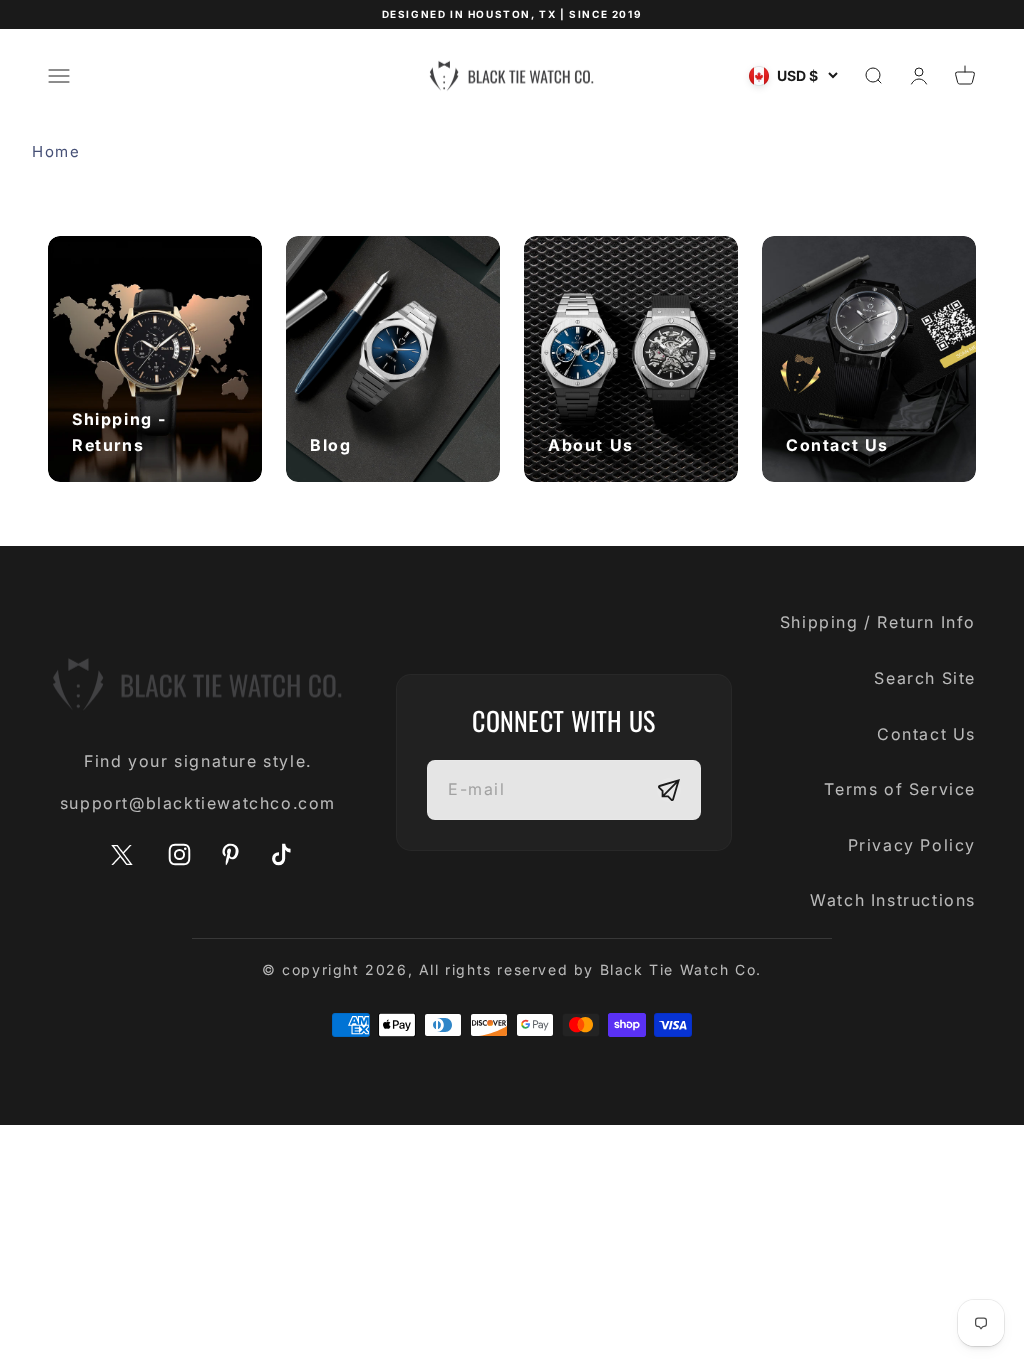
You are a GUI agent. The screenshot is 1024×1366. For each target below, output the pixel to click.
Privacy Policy (912, 845)
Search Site (925, 678)
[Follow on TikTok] (281, 854)
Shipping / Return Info (878, 622)
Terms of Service (900, 789)
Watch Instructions (893, 900)
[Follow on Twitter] (122, 861)
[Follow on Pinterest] (230, 854)
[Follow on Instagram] (179, 854)
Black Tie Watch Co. (681, 969)
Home (56, 151)
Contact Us (926, 734)
